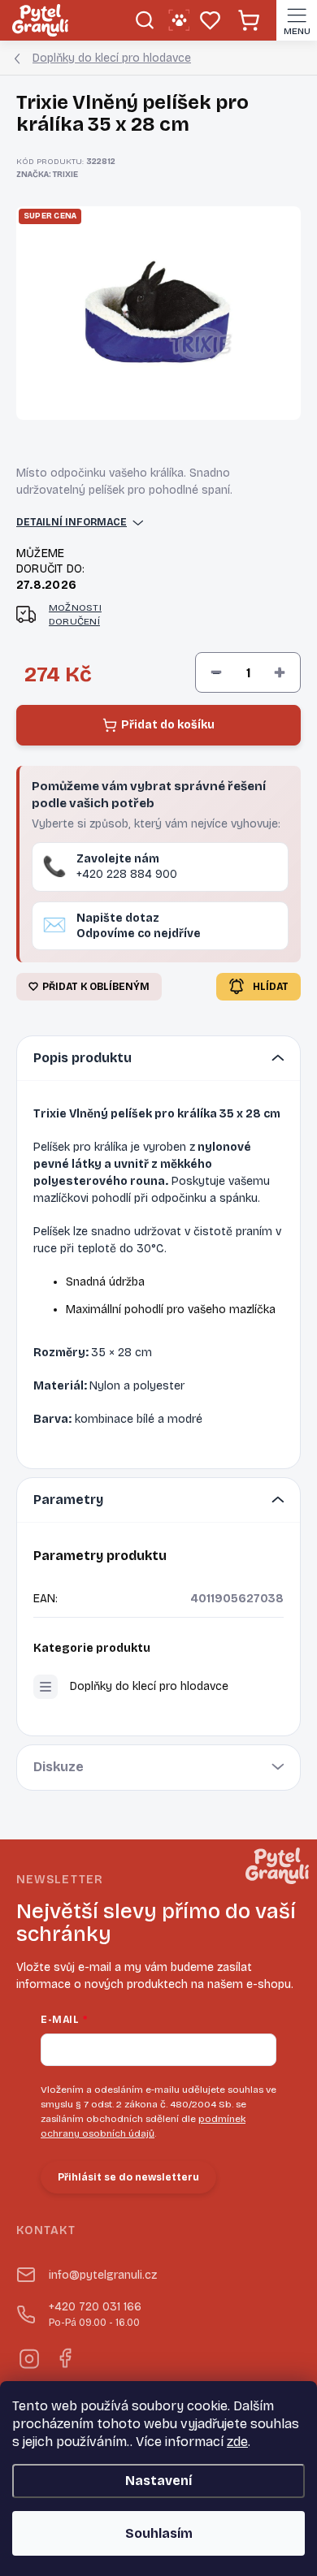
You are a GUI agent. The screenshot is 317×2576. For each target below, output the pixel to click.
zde (237, 2442)
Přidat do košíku (168, 725)
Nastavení (158, 2481)
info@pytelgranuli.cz (103, 2275)
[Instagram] (28, 2356)
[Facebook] (64, 2356)
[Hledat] (144, 20)
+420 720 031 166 (95, 2314)
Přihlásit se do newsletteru (128, 2177)
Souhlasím (159, 2533)
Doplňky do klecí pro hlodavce (149, 1686)
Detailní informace (72, 522)
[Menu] (297, 20)
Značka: (47, 175)
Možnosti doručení (75, 614)
